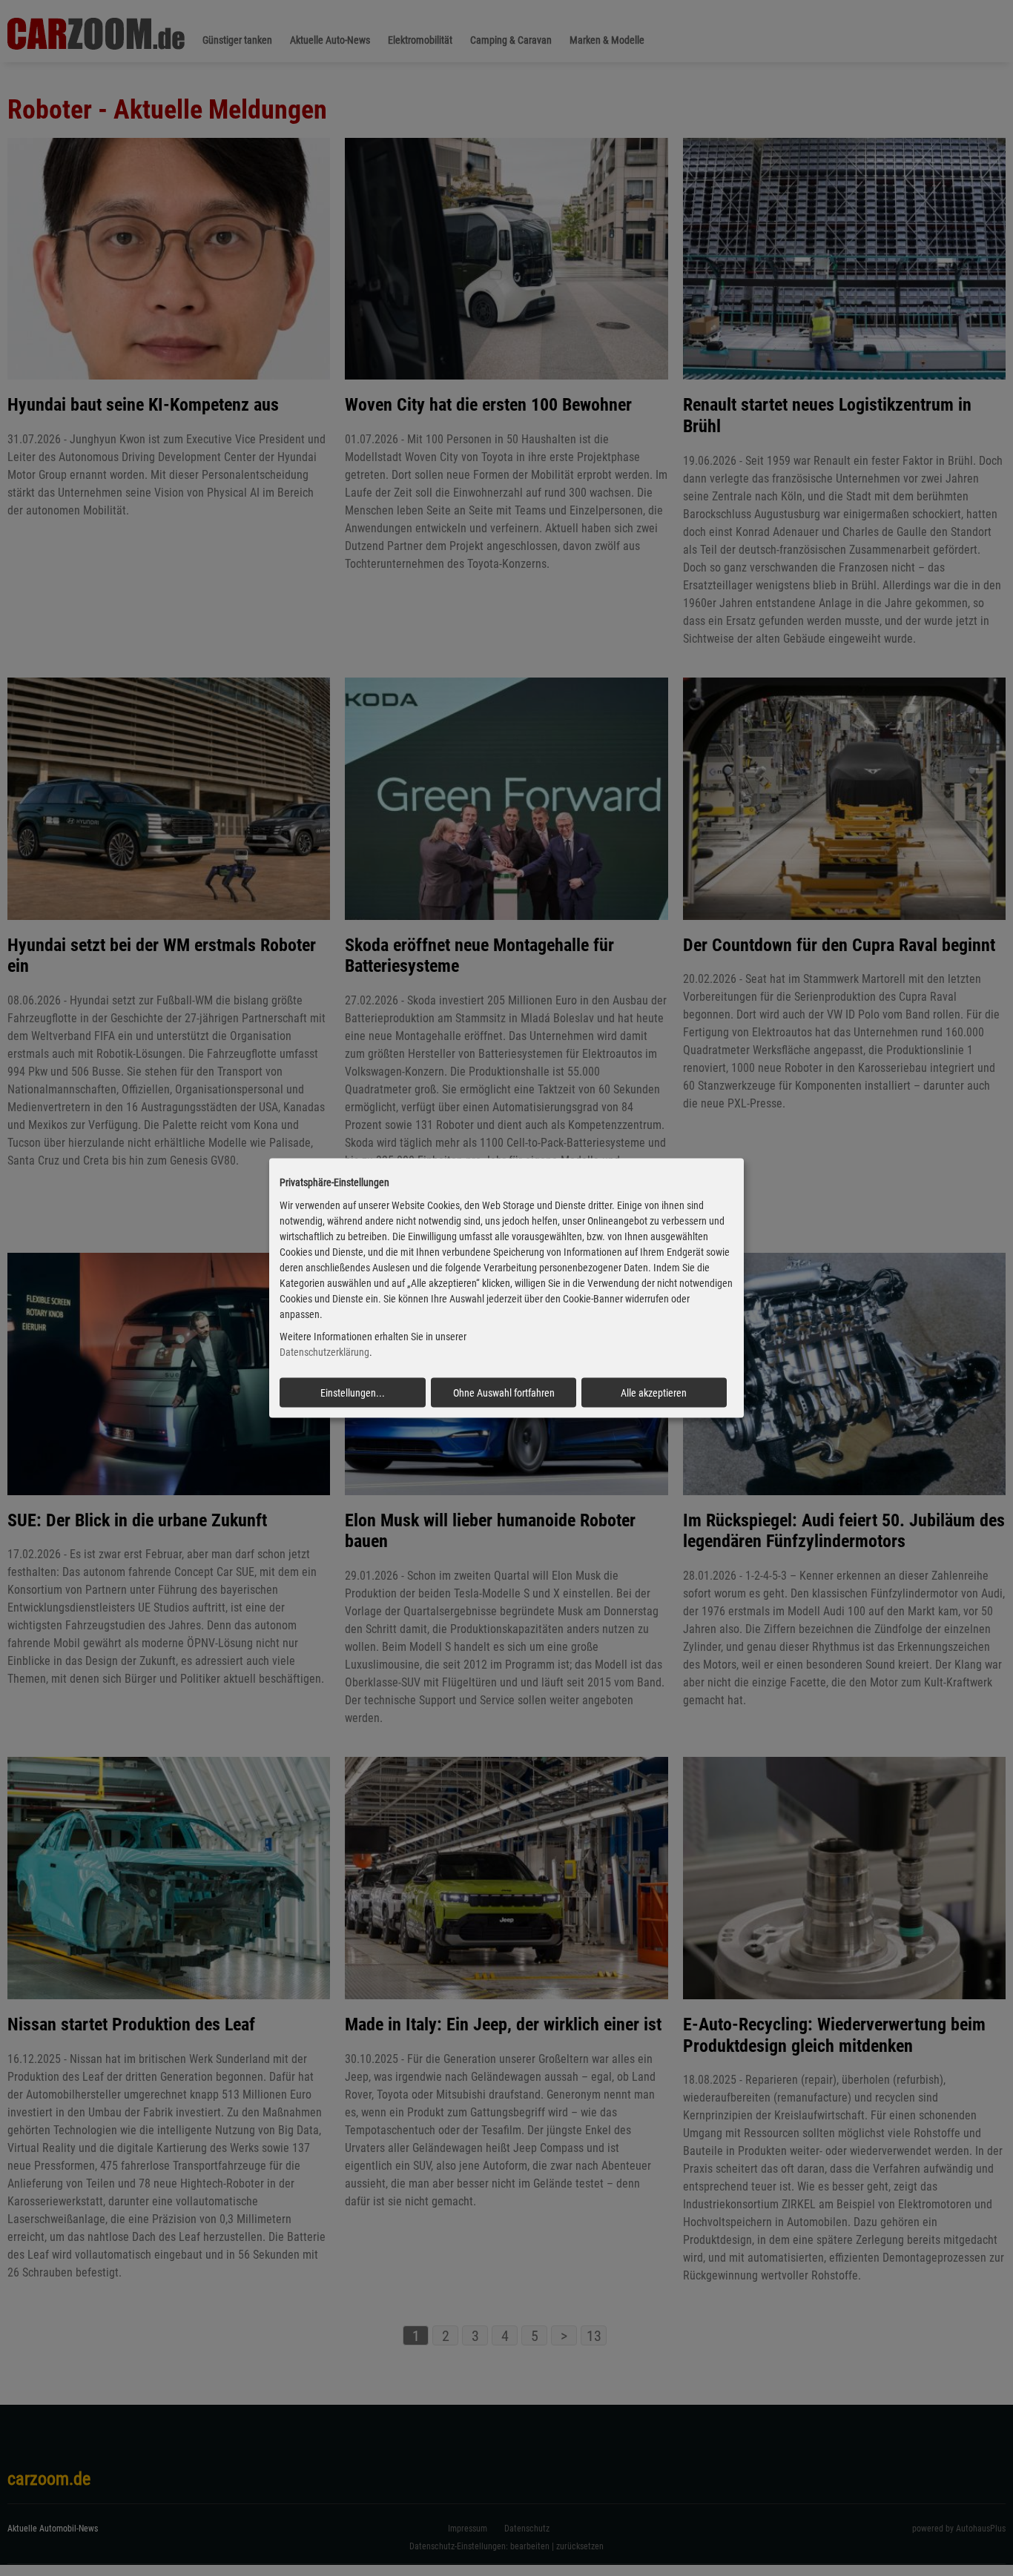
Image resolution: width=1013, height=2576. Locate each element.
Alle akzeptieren (654, 1393)
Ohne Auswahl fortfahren (504, 1393)
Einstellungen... (353, 1393)
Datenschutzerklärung (324, 1352)
